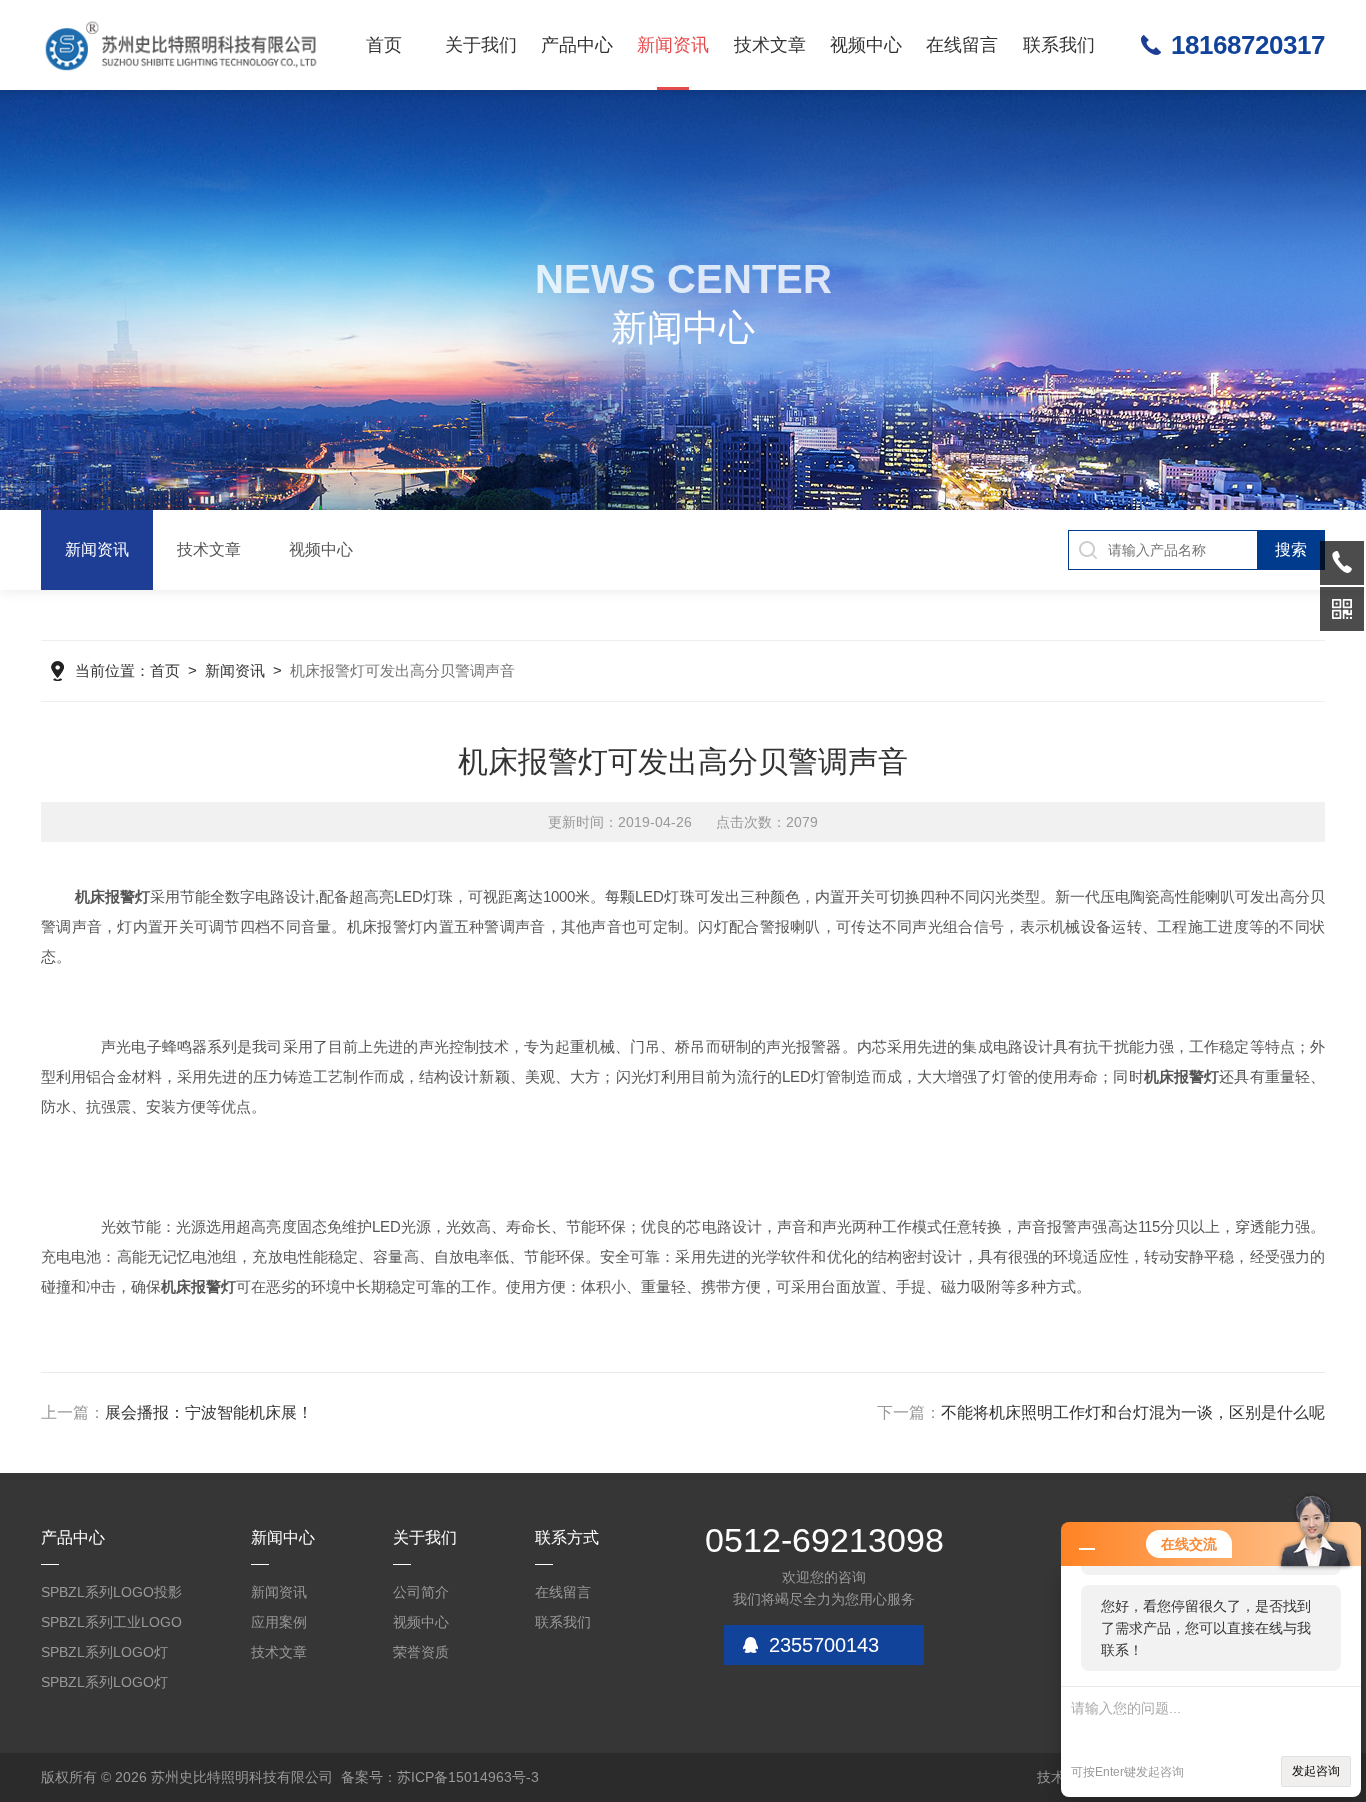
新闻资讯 (673, 45)
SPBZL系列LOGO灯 (104, 1652)
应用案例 (279, 1622)
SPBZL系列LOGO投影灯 (111, 1595)
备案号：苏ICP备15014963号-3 (440, 1777)
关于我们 (481, 45)
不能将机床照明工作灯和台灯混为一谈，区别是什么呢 (1133, 1412)
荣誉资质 (421, 1652)
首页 (384, 45)
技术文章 (770, 45)
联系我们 (1059, 45)
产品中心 (577, 45)
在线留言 (962, 45)
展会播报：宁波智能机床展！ (209, 1412)
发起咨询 (1316, 1771)
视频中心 (866, 45)
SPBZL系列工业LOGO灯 (111, 1625)
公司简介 (421, 1592)
